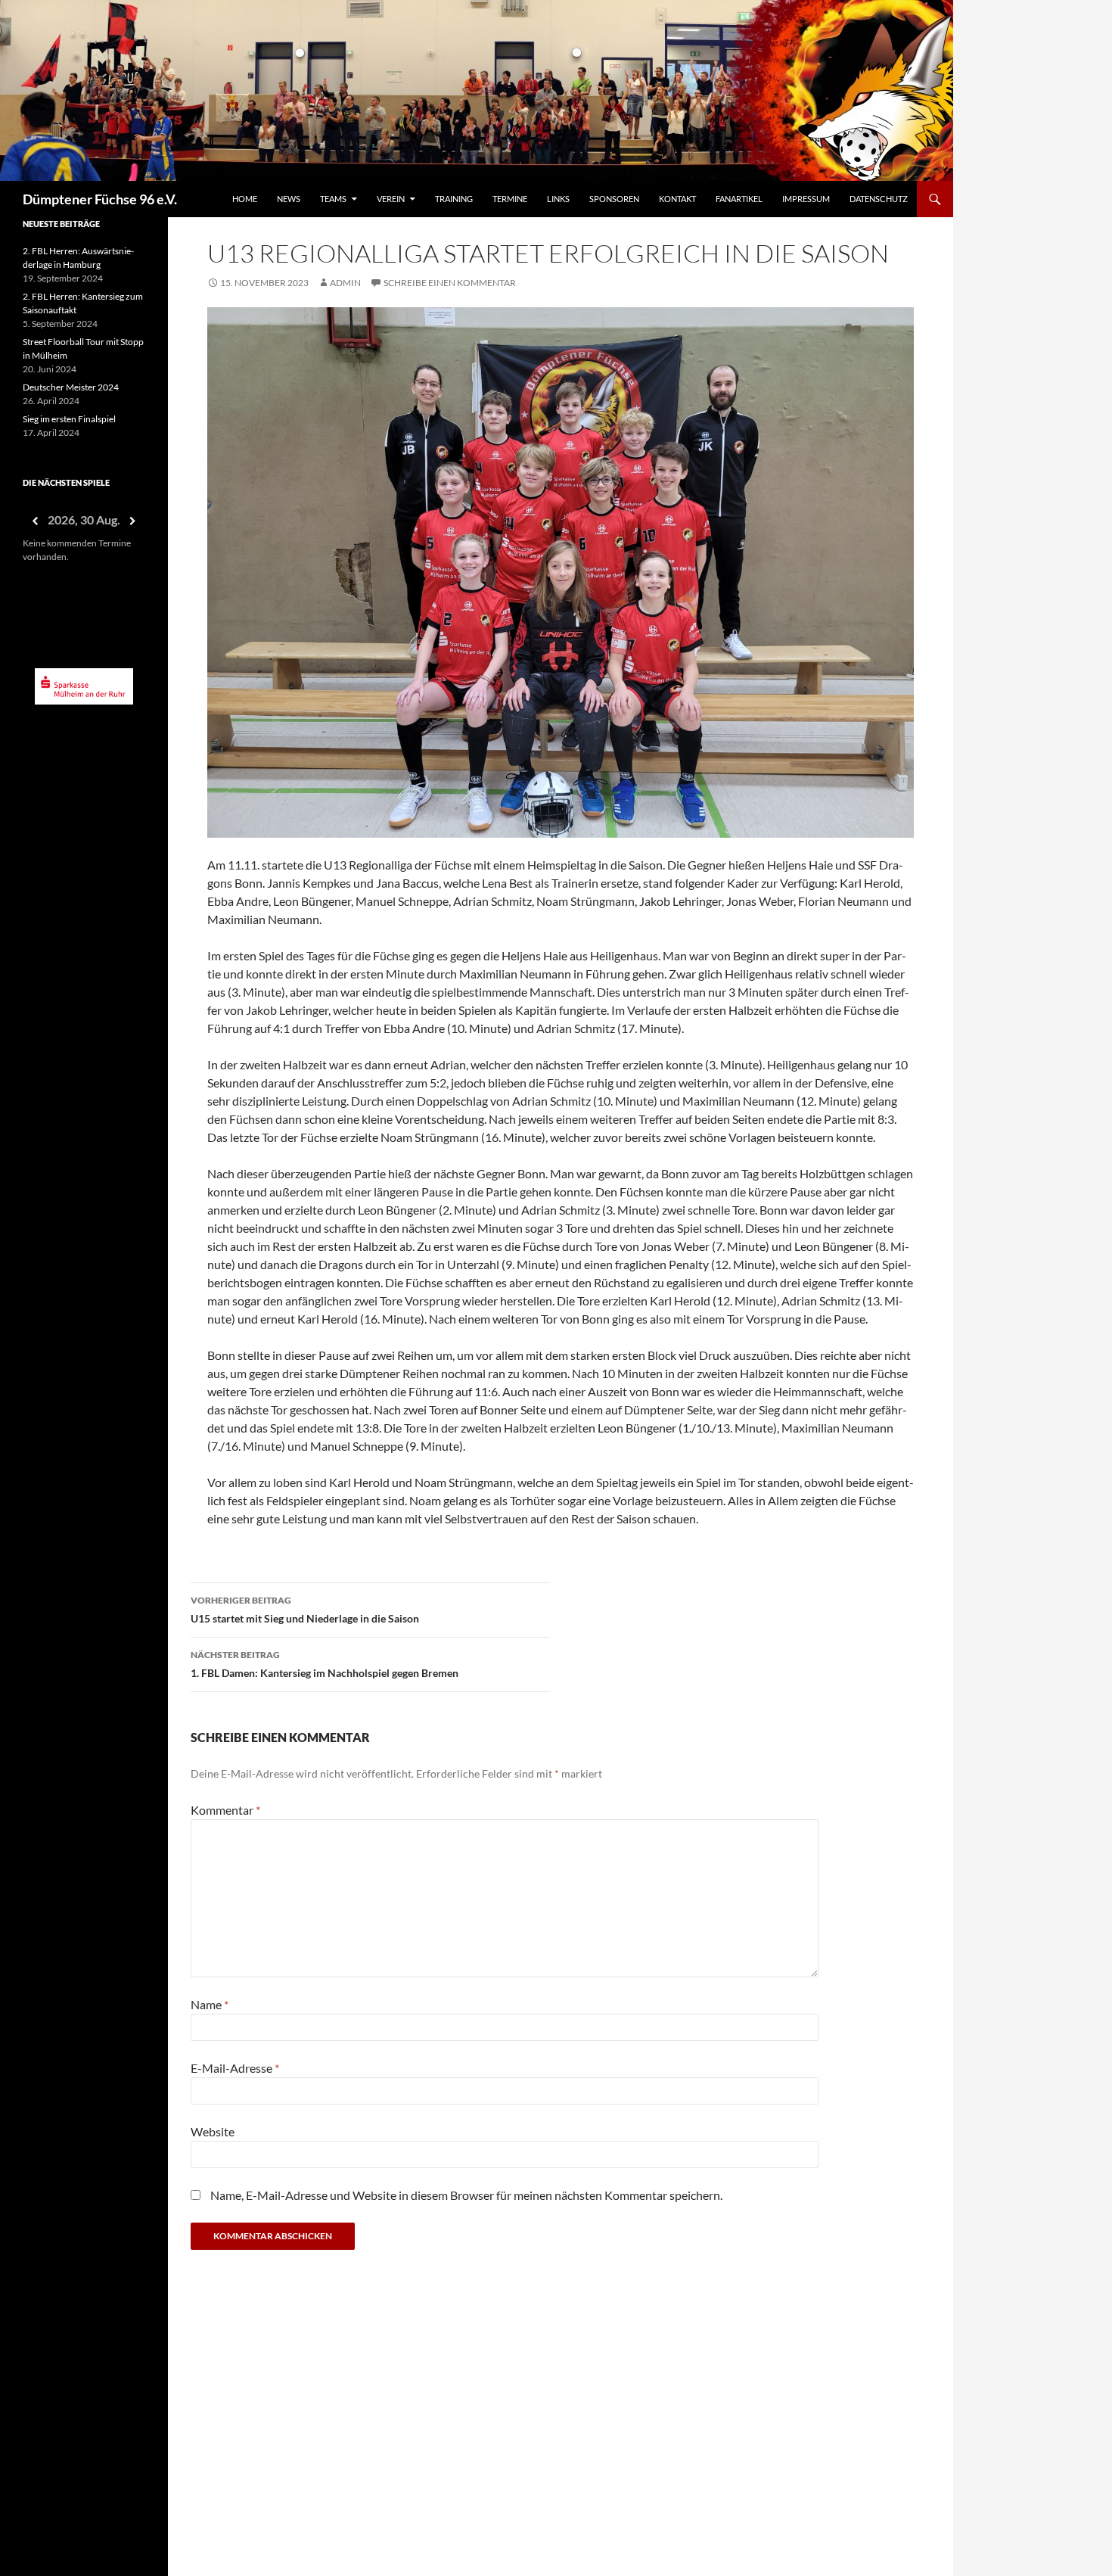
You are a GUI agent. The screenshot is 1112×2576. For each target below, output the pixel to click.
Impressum (806, 199)
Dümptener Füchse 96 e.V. (100, 199)
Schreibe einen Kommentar (450, 283)
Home (245, 199)
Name (210, 2004)
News (289, 199)
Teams (333, 199)
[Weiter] (133, 521)
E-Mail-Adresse (235, 2068)
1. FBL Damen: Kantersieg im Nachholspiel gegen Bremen (325, 1664)
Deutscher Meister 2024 (71, 387)
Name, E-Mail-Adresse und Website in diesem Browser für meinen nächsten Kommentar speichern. (466, 2195)
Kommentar (225, 1810)
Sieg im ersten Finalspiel (69, 419)
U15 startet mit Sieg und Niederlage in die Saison (305, 1610)
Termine (510, 199)
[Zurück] (35, 521)
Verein (391, 199)
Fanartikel (739, 199)
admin (345, 283)
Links (558, 199)
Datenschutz (879, 199)
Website (213, 2131)
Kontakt (677, 199)
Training (454, 199)
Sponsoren (614, 199)
